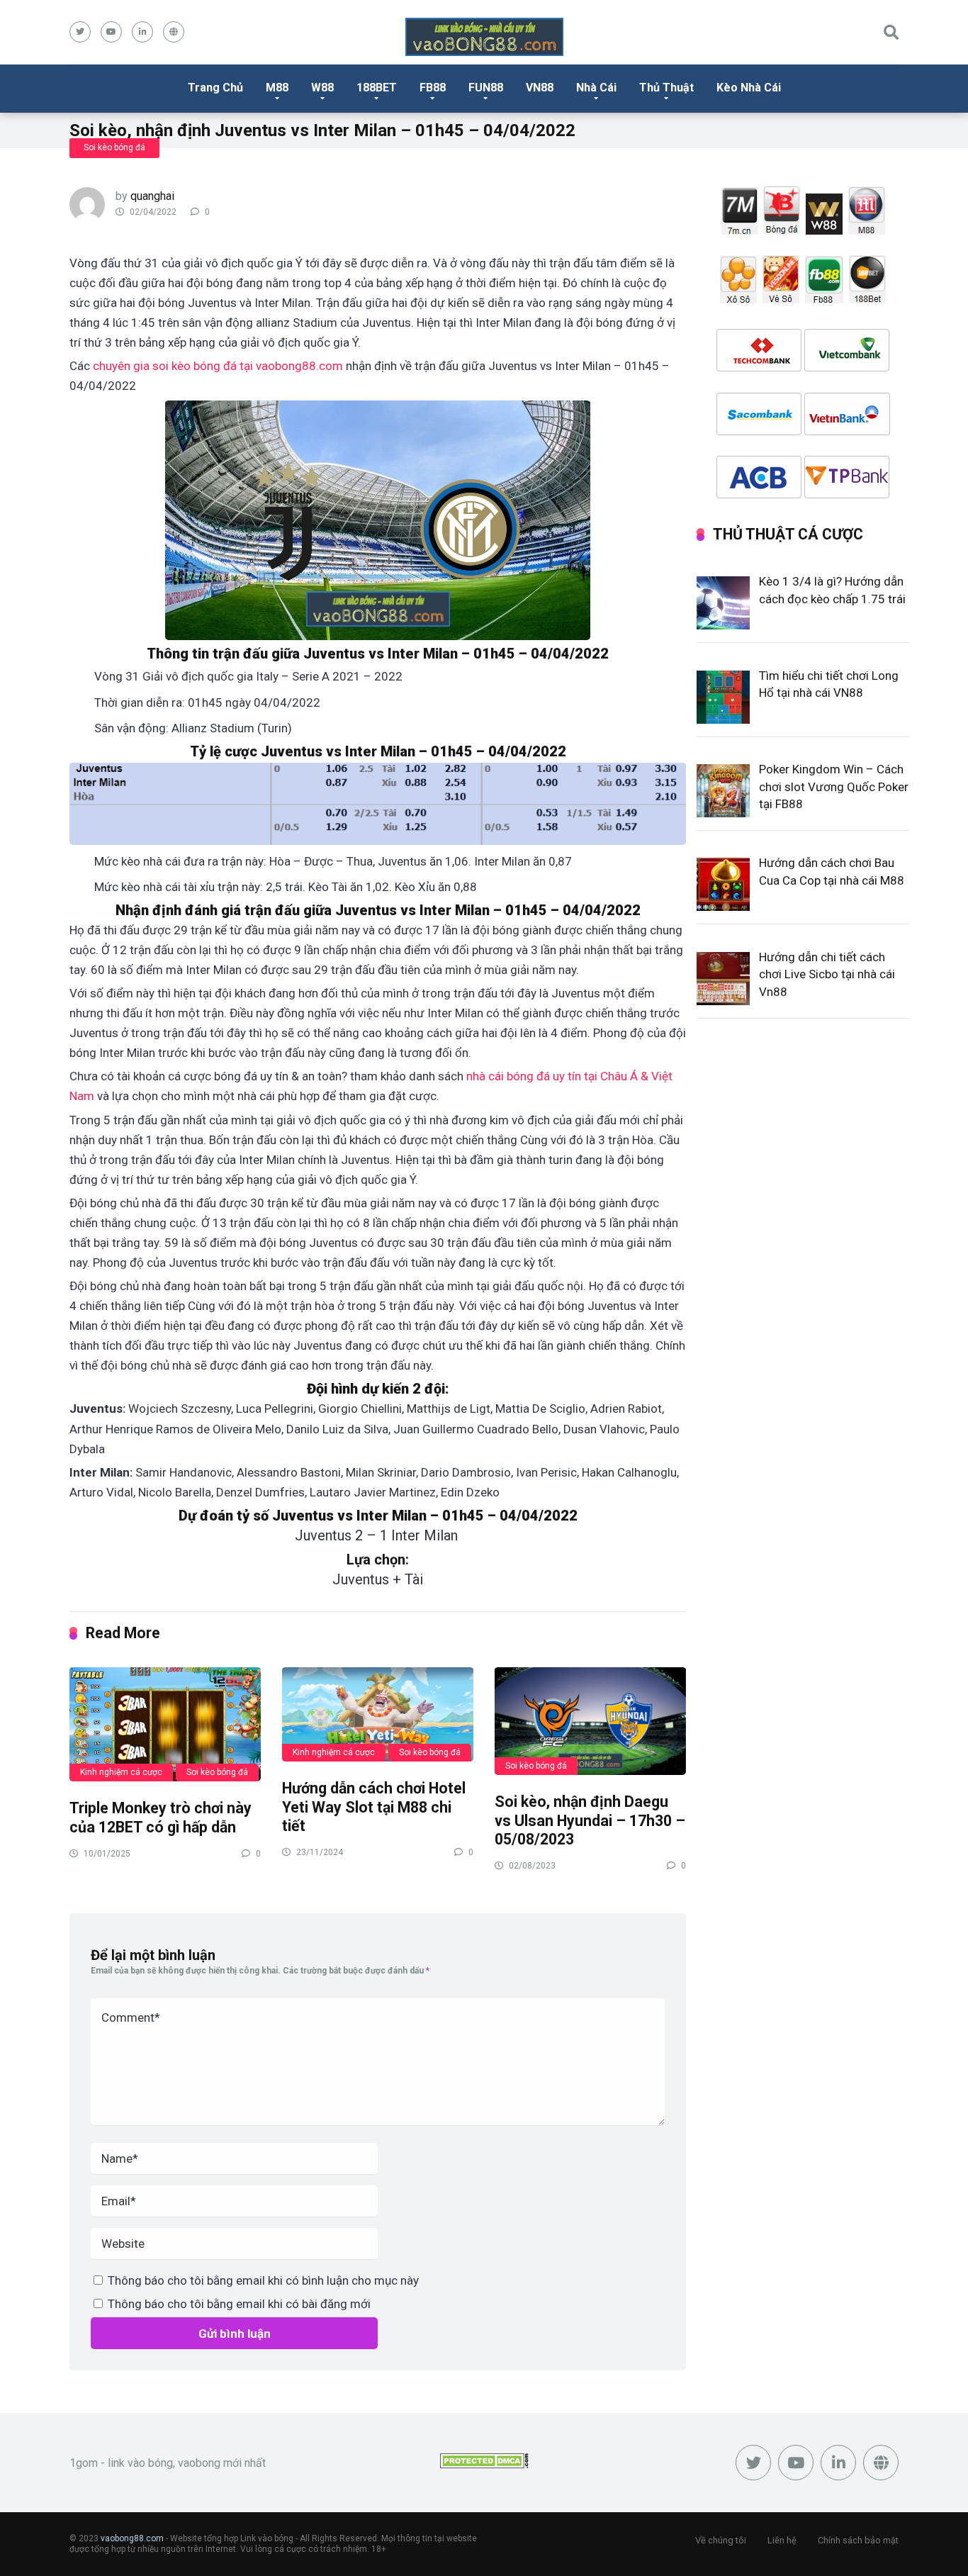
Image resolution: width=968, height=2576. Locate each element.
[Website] (174, 32)
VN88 (540, 88)
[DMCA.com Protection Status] (484, 2464)
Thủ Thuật (666, 88)
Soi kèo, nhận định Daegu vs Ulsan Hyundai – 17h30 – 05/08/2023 (590, 1820)
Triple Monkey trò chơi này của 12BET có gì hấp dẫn (161, 1818)
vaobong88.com (132, 2538)
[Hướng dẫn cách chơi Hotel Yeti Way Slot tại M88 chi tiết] (378, 1714)
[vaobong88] (484, 37)
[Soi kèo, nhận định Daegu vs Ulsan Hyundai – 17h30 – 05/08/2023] (590, 1720)
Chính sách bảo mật (858, 2540)
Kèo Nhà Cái (749, 88)
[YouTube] (111, 32)
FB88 (433, 88)
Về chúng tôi (721, 2540)
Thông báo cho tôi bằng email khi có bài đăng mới (239, 2304)
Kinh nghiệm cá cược (121, 1772)
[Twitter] (80, 32)
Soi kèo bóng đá (114, 147)
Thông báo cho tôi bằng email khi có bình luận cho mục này (263, 2280)
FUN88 (486, 88)
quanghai (152, 196)
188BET (377, 88)
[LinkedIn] (142, 32)
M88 (277, 88)
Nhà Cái (596, 88)
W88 (322, 88)
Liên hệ (782, 2540)
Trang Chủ (215, 88)
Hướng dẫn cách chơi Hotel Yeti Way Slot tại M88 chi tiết (374, 1807)
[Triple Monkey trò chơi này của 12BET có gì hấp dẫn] (165, 1724)
